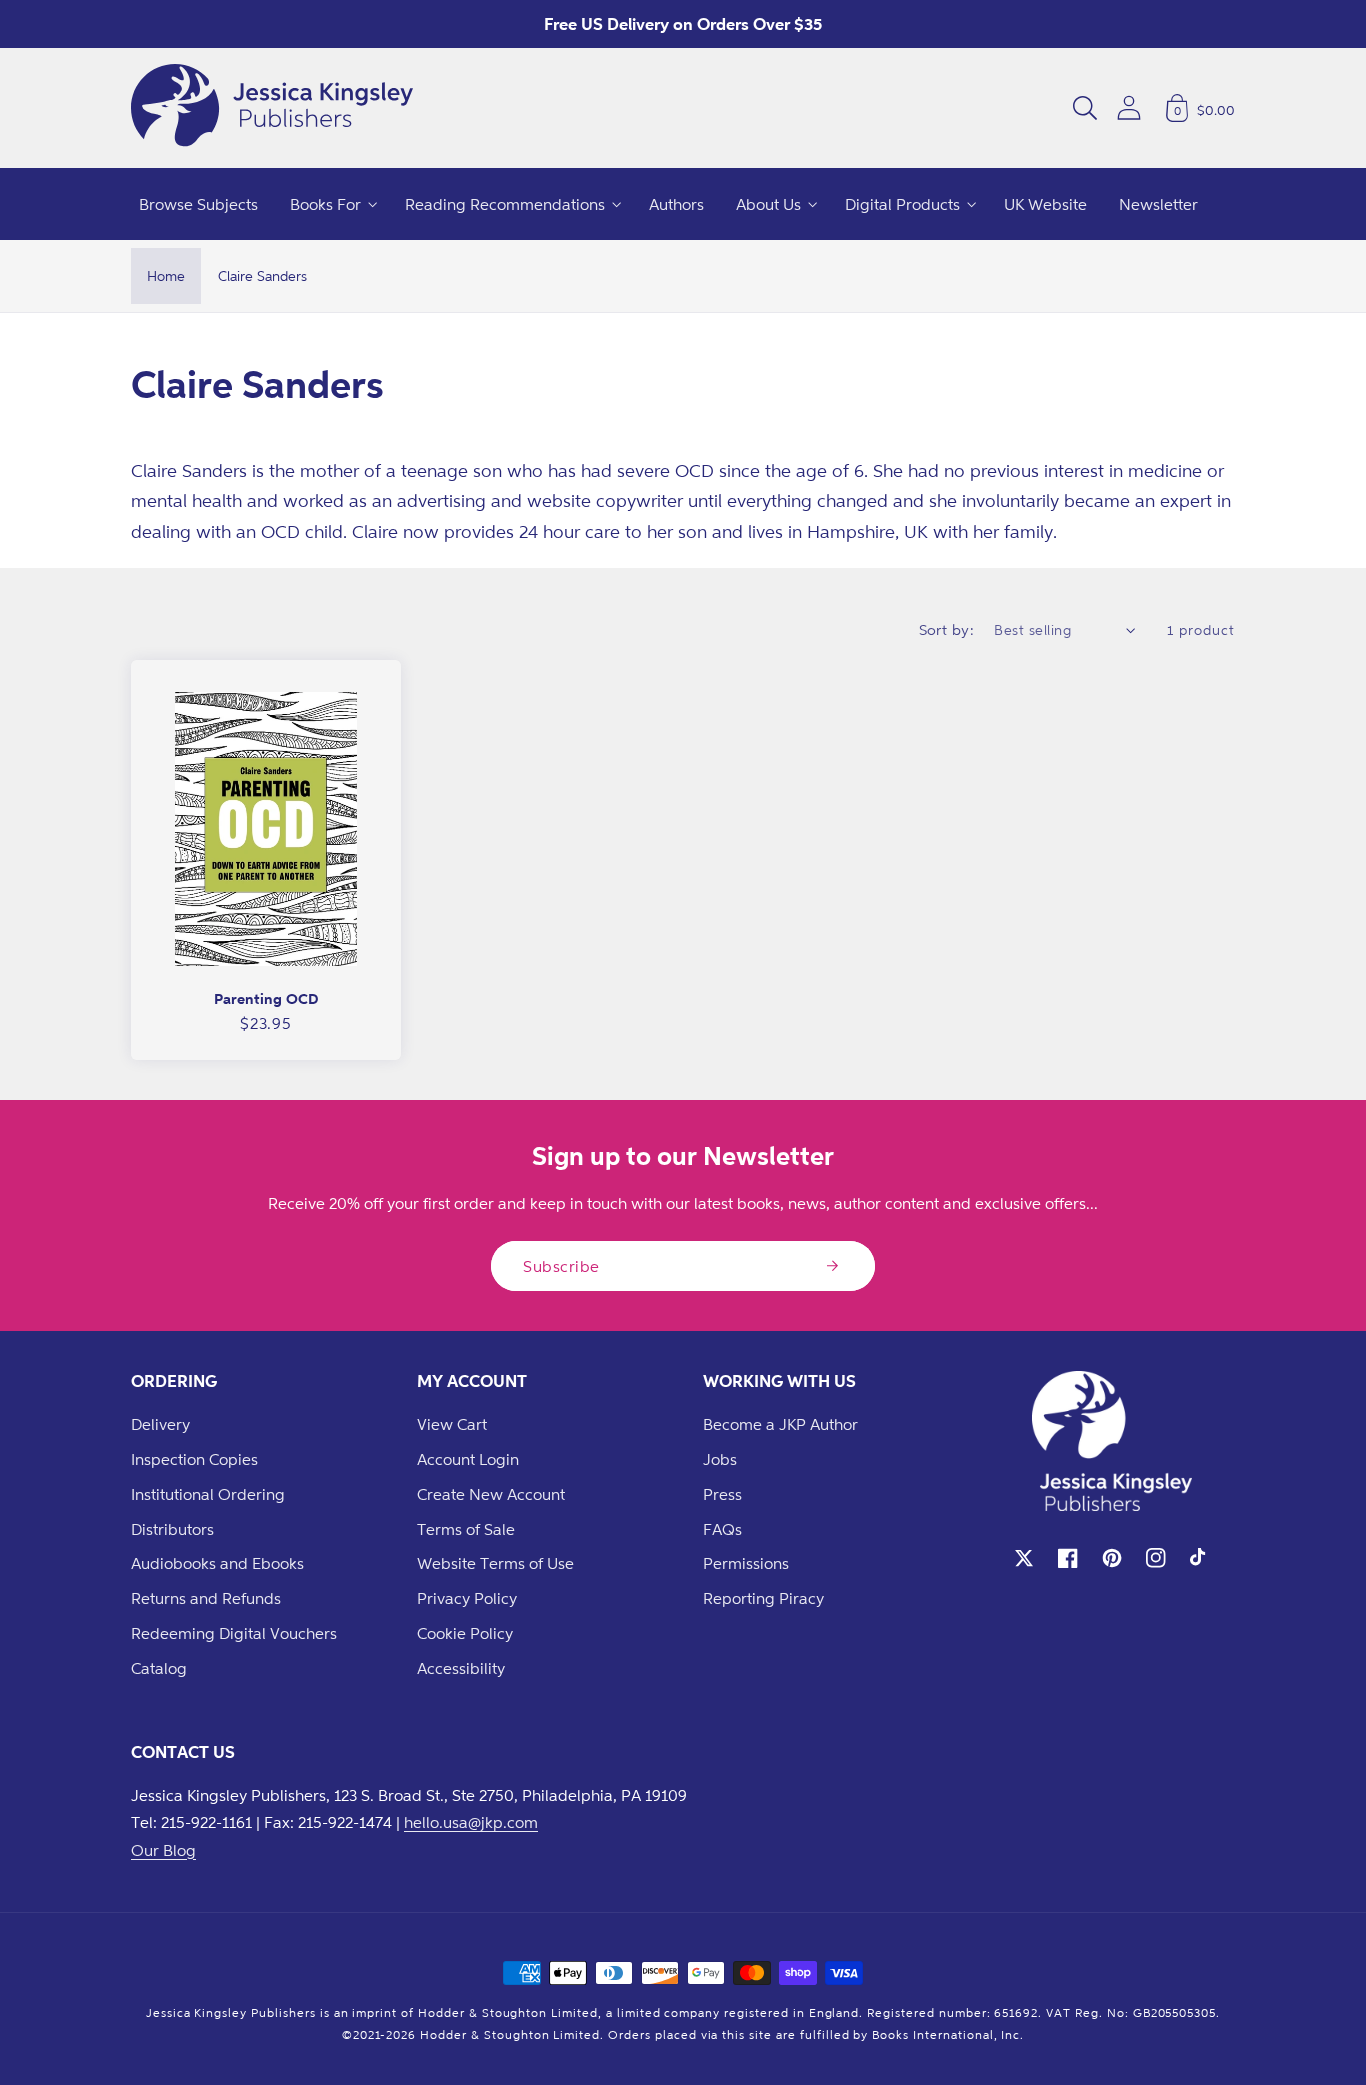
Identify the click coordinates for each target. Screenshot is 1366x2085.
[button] (1085, 108)
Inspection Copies (194, 1459)
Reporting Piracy (763, 1598)
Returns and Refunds (206, 1598)
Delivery (160, 1424)
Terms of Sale (466, 1529)
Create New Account (491, 1494)
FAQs (722, 1529)
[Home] (272, 108)
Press (722, 1494)
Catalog (159, 1668)
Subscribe (561, 1266)
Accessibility (461, 1668)
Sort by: (947, 629)
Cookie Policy (465, 1633)
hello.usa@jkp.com (471, 1822)
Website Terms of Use (495, 1563)
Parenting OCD (266, 998)
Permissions (746, 1563)
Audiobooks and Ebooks (217, 1563)
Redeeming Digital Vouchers (234, 1633)
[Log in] (1129, 107)
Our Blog (163, 1850)
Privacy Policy (467, 1598)
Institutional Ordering (208, 1494)
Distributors (172, 1529)
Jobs (720, 1459)
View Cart (452, 1424)
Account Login (468, 1459)
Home (166, 275)
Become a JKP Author (780, 1424)
